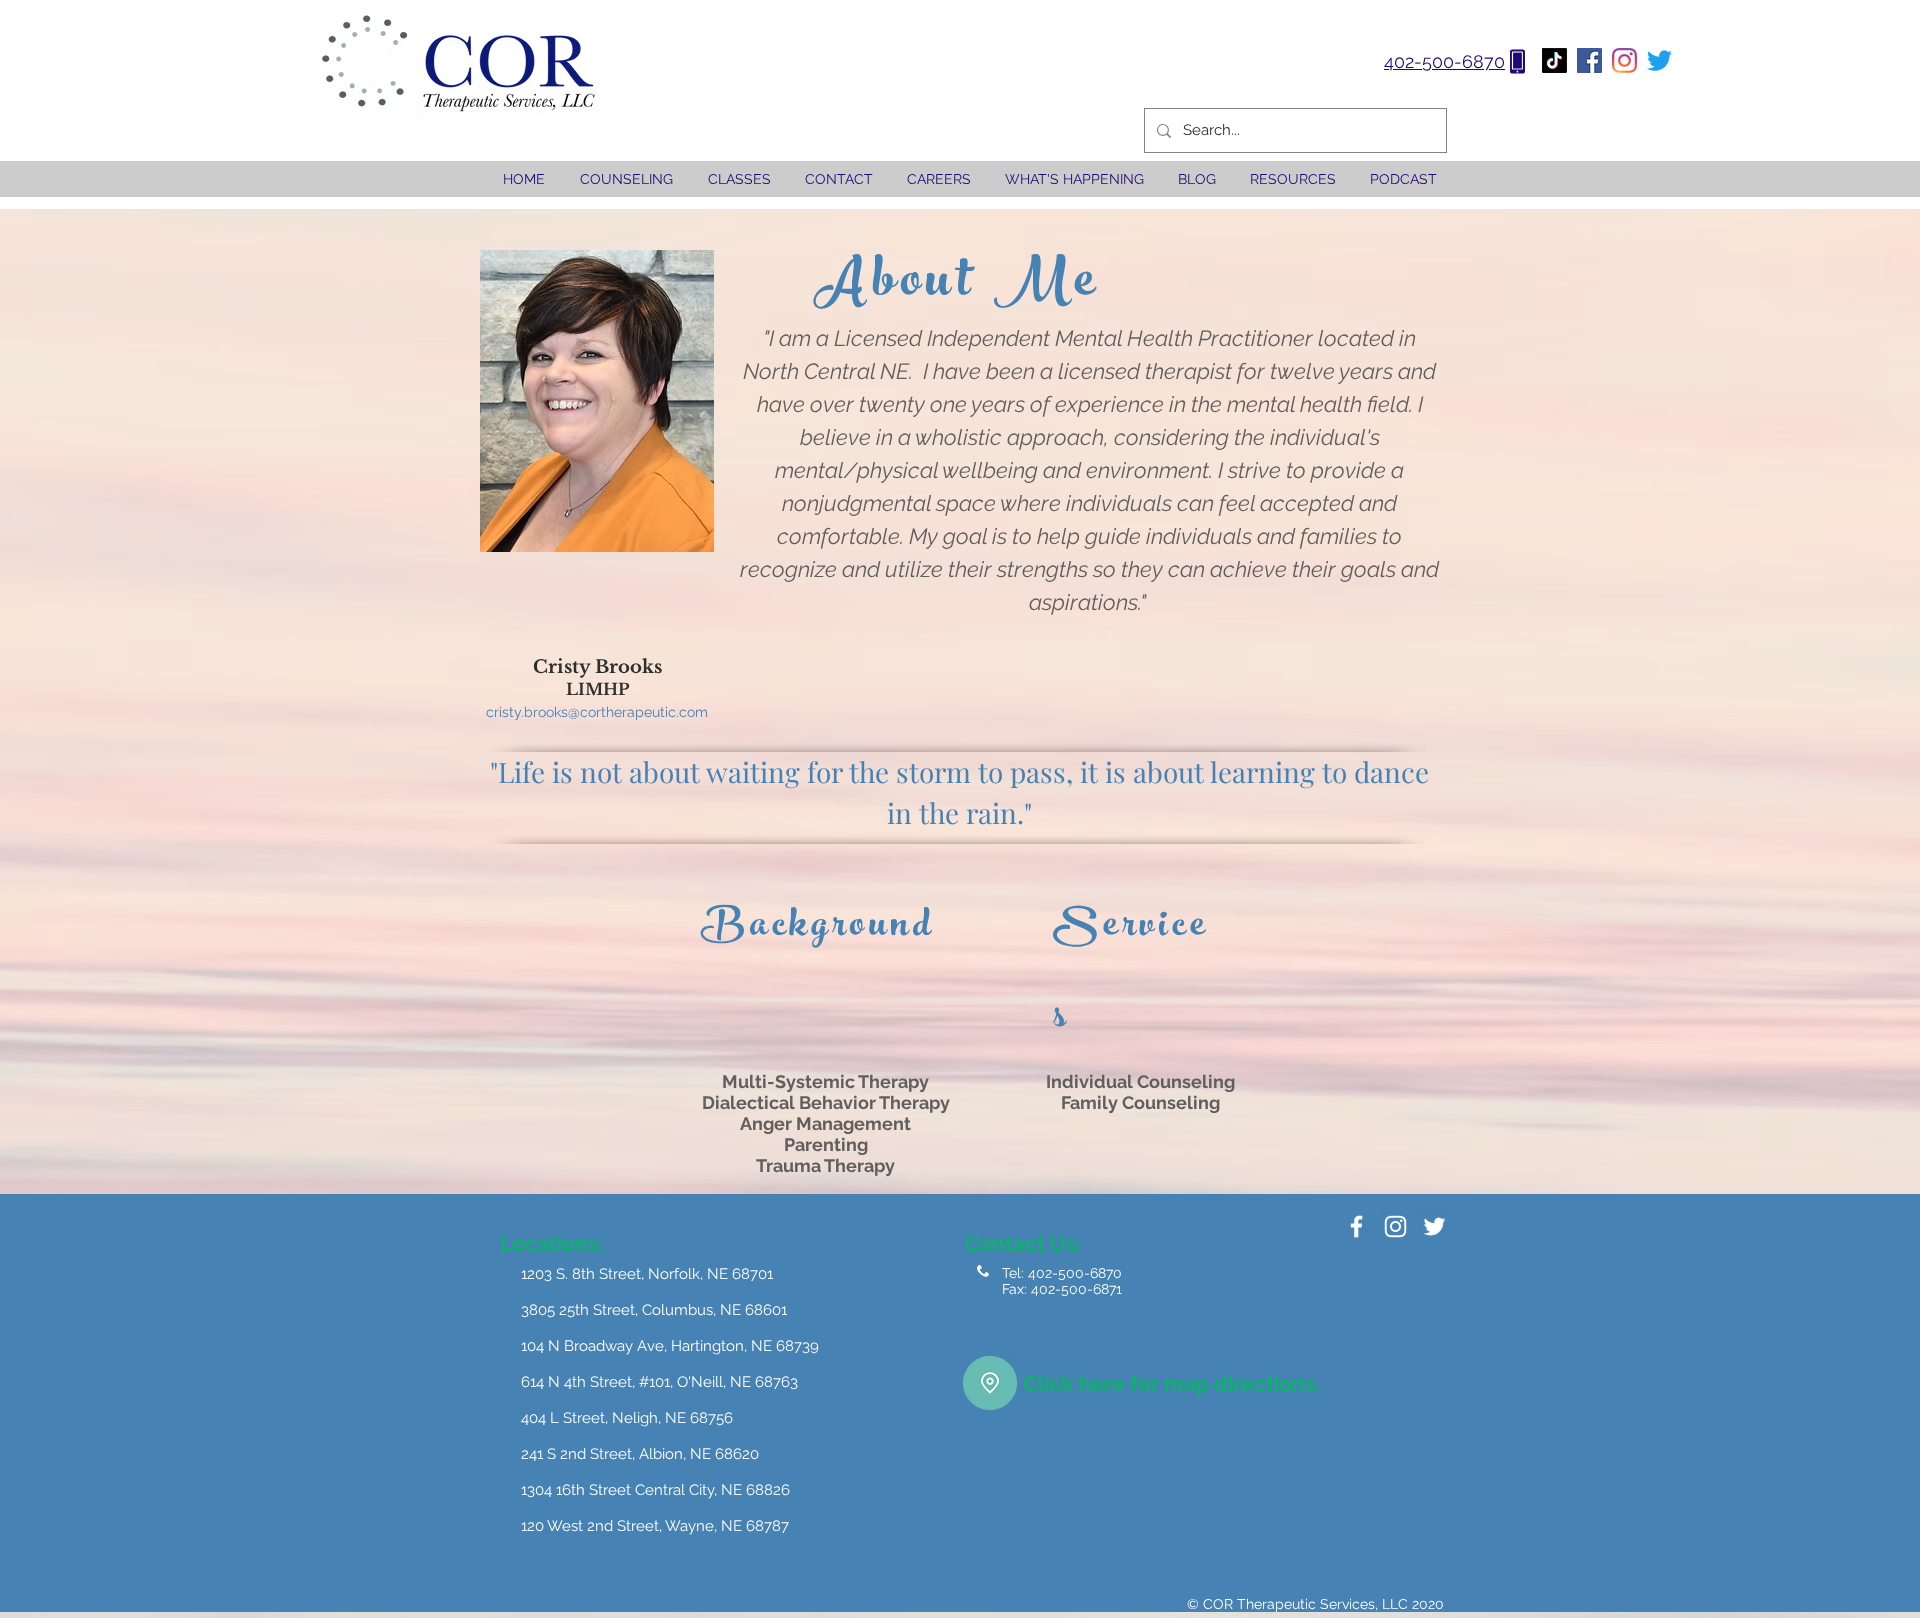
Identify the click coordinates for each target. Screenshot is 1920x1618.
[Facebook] (1589, 60)
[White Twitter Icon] (1434, 1226)
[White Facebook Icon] (1356, 1226)
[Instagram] (1624, 60)
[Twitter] (1659, 60)
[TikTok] (1554, 60)
